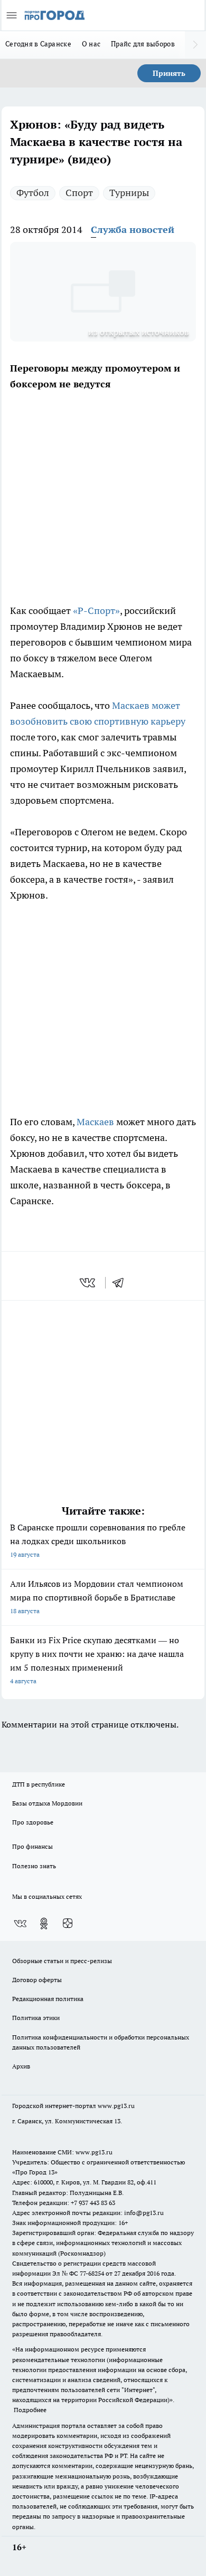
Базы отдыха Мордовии (47, 1803)
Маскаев (95, 1122)
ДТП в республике (39, 1784)
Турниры (129, 193)
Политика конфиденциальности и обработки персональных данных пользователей (101, 2042)
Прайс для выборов (143, 44)
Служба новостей (133, 230)
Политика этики (36, 2018)
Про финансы (32, 1846)
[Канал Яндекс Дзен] (68, 1924)
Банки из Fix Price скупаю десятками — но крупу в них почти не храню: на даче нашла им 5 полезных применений (97, 1660)
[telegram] (121, 1283)
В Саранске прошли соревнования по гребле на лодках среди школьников (98, 1540)
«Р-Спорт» (96, 611)
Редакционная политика (48, 1999)
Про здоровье (33, 1822)
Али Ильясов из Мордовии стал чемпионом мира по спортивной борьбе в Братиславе (97, 1597)
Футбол (33, 193)
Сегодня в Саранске (38, 44)
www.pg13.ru (116, 2106)
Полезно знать (34, 1866)
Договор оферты (37, 1980)
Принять (169, 73)
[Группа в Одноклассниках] (44, 1924)
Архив (21, 2066)
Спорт (79, 193)
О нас (91, 44)
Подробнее (30, 2410)
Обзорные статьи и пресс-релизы (62, 1961)
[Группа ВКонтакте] (20, 1924)
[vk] (88, 1283)
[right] (195, 45)
